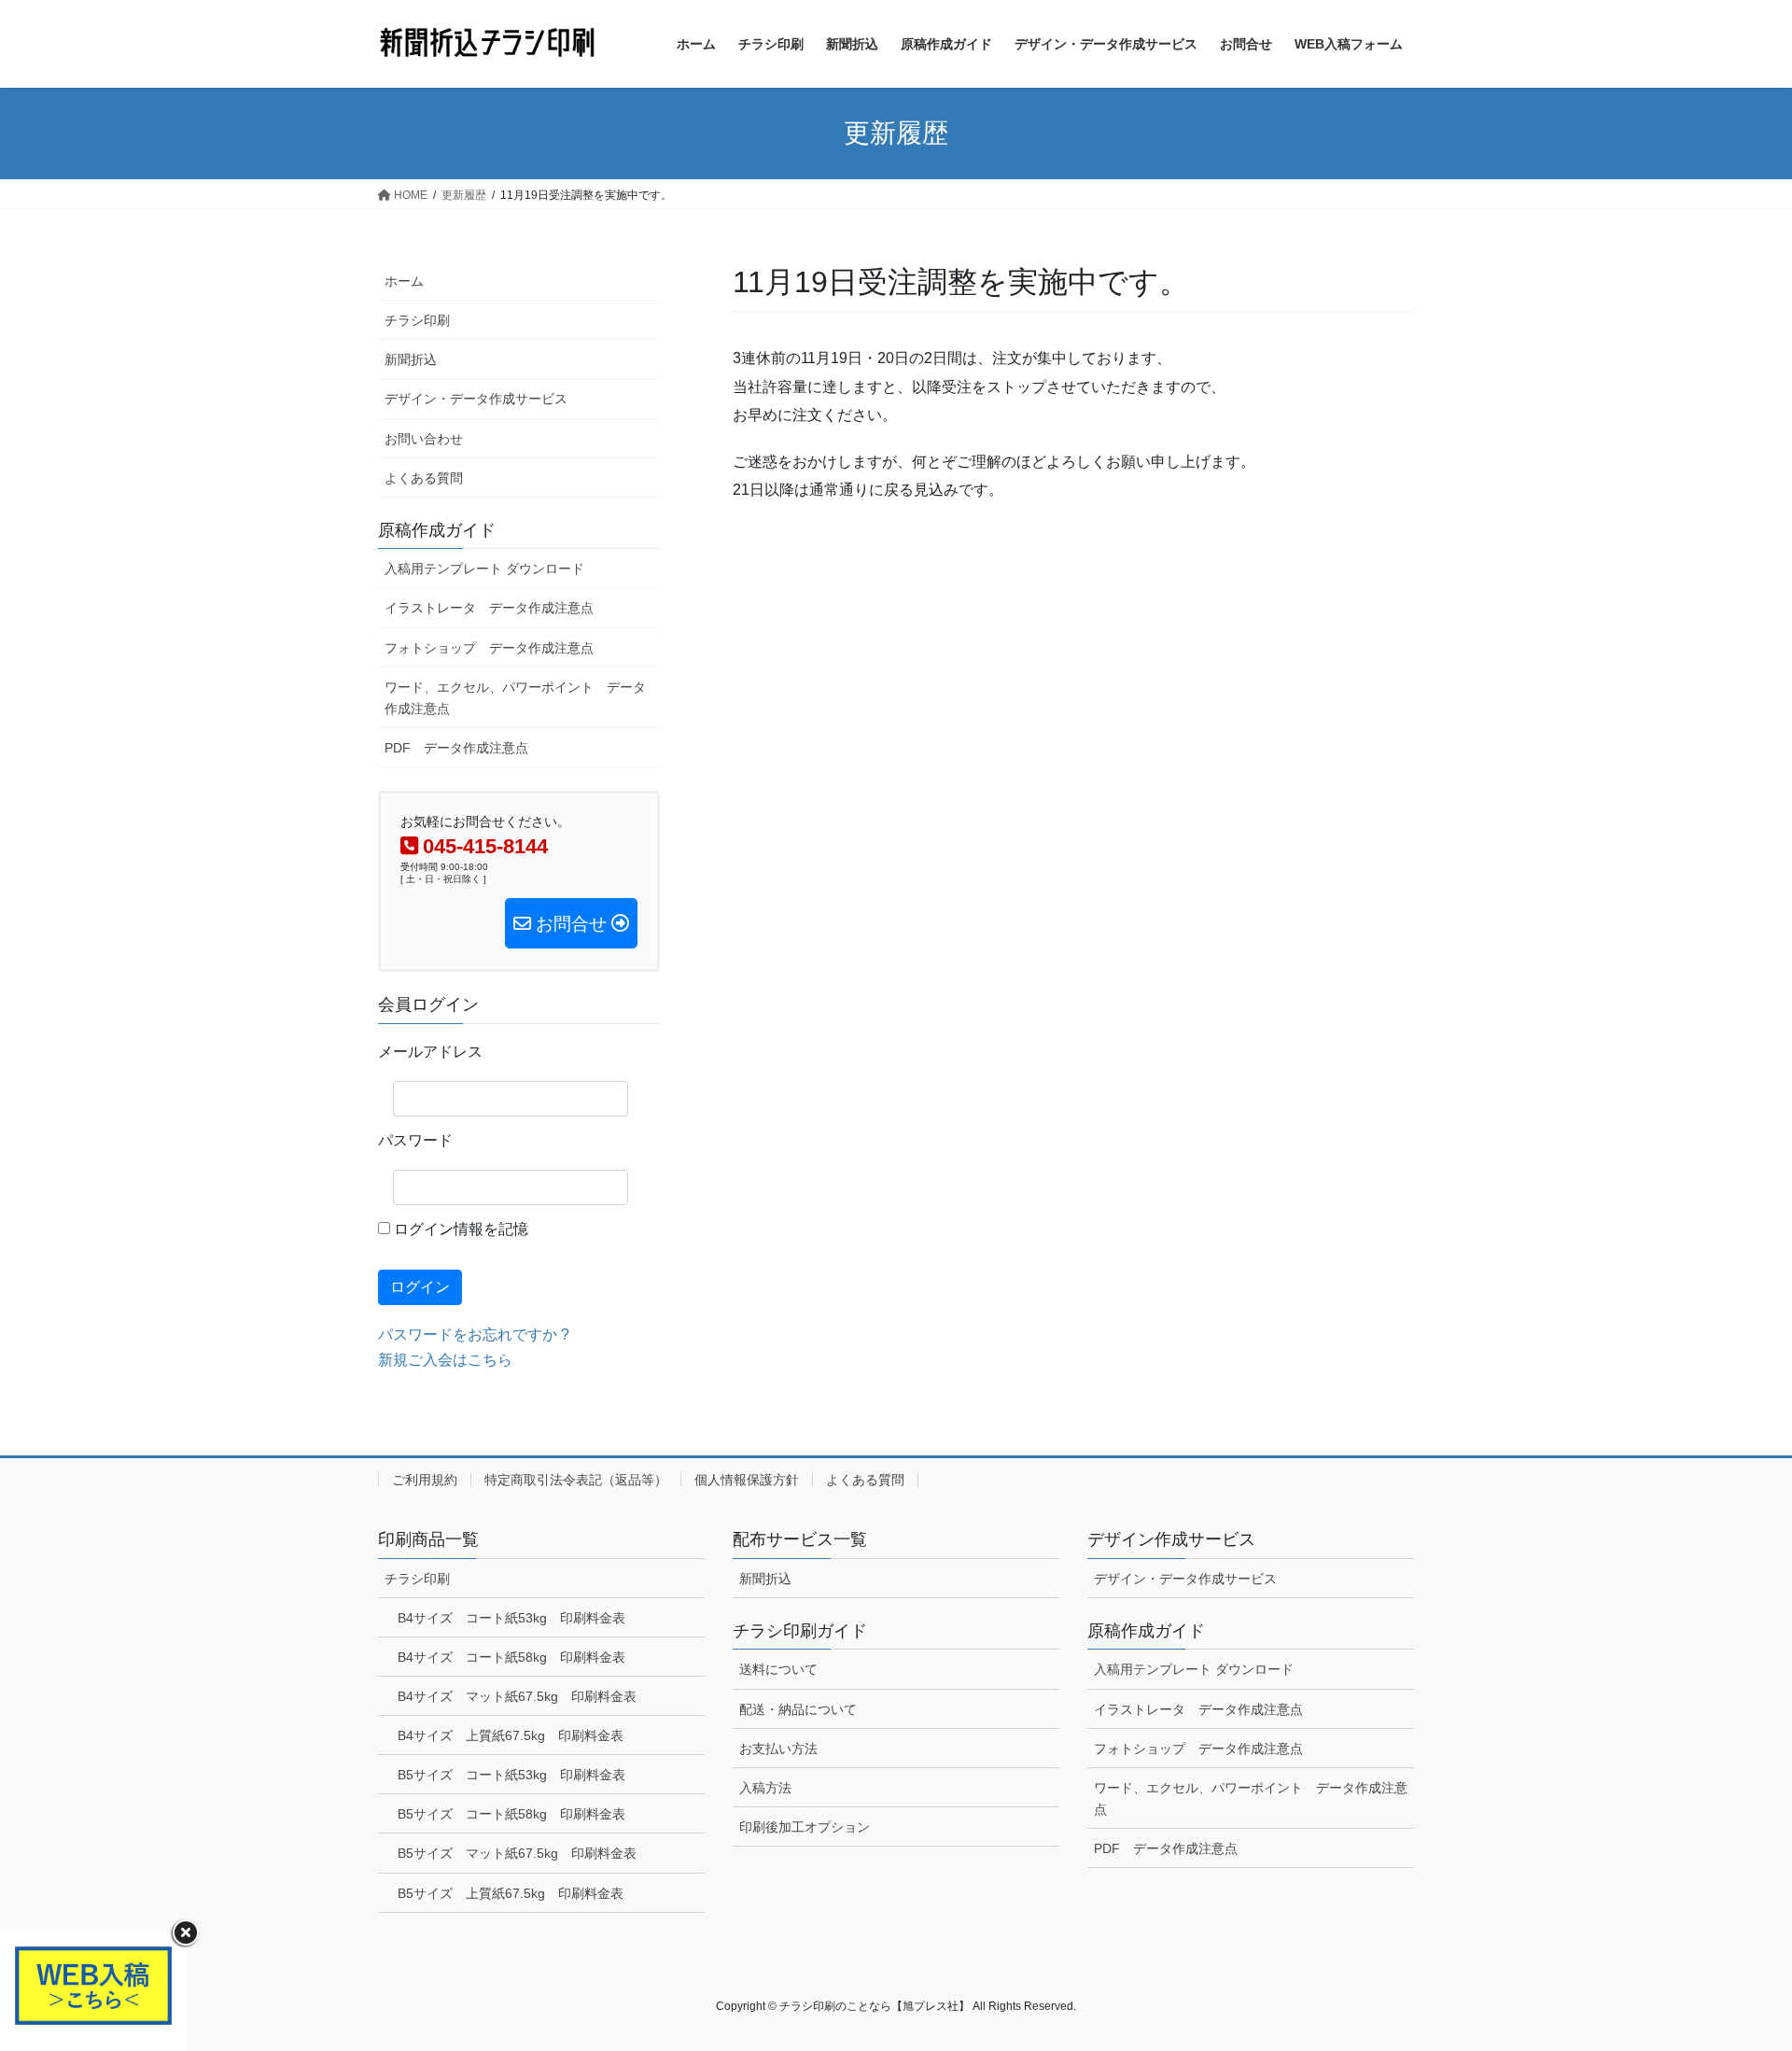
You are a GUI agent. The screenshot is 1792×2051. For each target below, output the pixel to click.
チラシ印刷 (417, 320)
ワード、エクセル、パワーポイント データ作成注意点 (515, 698)
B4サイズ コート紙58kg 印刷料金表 (511, 1657)
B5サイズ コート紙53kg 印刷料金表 (511, 1775)
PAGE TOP (1735, 1973)
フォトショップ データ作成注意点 (489, 648)
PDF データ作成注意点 (456, 748)
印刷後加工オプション (805, 1827)
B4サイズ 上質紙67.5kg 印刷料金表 (511, 1735)
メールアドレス (430, 1052)
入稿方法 (765, 1788)
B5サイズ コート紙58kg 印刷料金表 (511, 1814)
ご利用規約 (425, 1480)
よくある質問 (424, 478)
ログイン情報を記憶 (459, 1229)
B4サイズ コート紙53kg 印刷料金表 (511, 1618)
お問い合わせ (424, 439)
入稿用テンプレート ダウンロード (484, 569)
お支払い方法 (778, 1749)
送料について (778, 1669)
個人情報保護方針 (747, 1480)
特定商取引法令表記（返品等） (576, 1480)
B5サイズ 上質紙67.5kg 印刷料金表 (511, 1893)
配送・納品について (798, 1709)
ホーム (404, 281)
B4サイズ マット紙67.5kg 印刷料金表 (517, 1696)
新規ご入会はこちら (445, 1360)
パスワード (415, 1140)
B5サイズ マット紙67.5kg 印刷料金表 (517, 1853)
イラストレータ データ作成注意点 (489, 608)
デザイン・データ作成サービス (476, 399)
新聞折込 (411, 359)
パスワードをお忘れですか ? (474, 1335)
